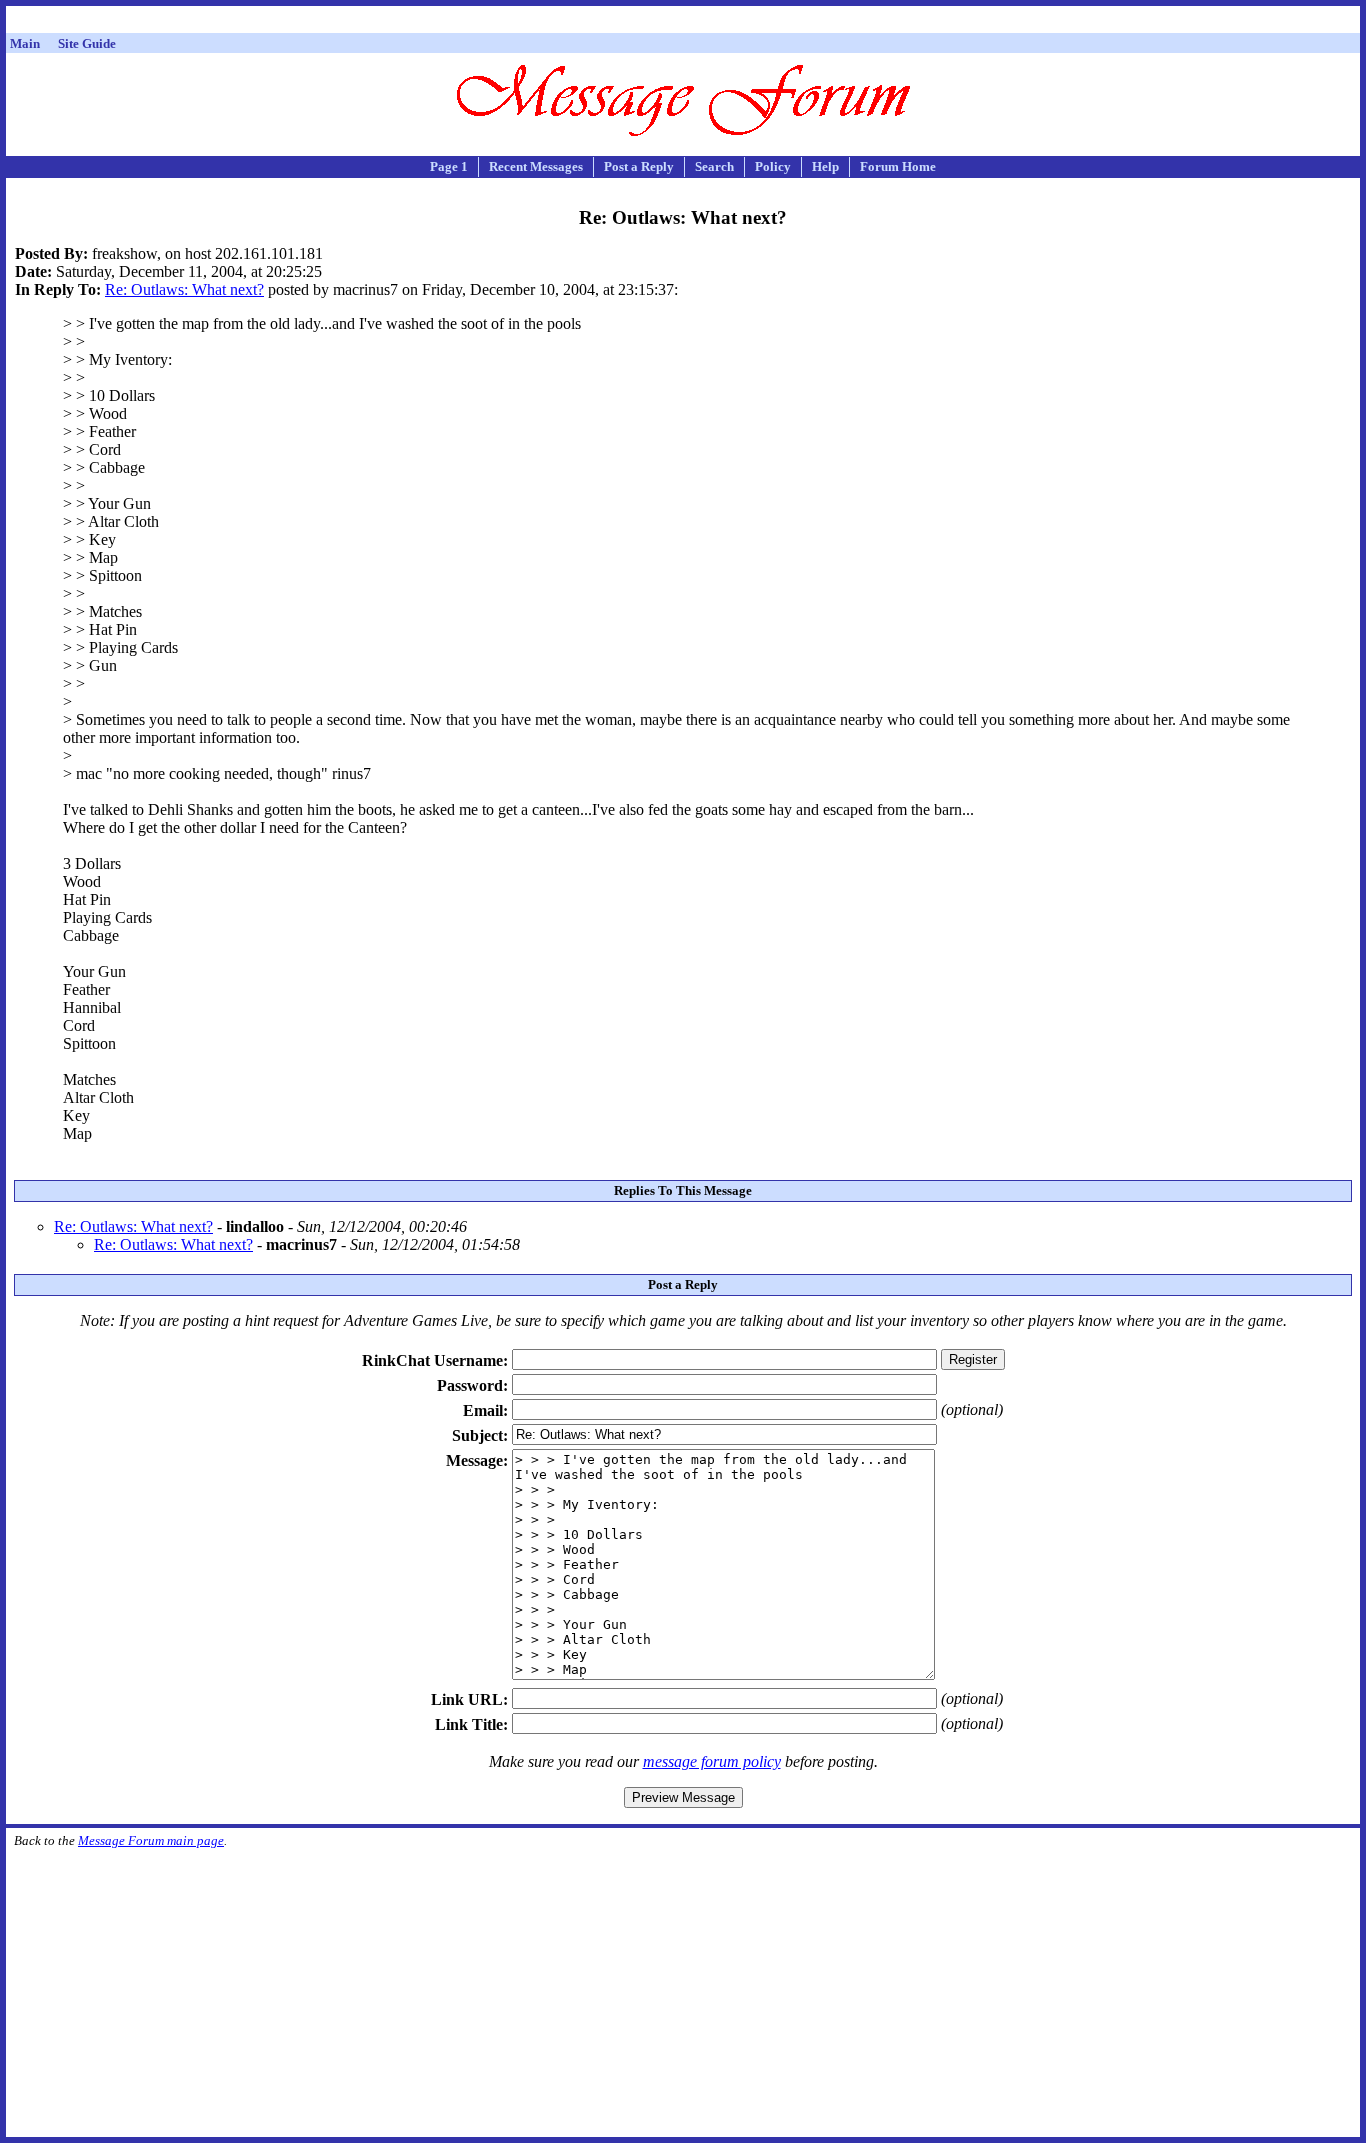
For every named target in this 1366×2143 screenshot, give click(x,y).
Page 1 (449, 166)
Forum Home (898, 166)
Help (825, 166)
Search (714, 166)
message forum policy (712, 1761)
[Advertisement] (683, 22)
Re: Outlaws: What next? (184, 289)
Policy (773, 166)
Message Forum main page (151, 1840)
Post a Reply (639, 166)
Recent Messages (536, 166)
